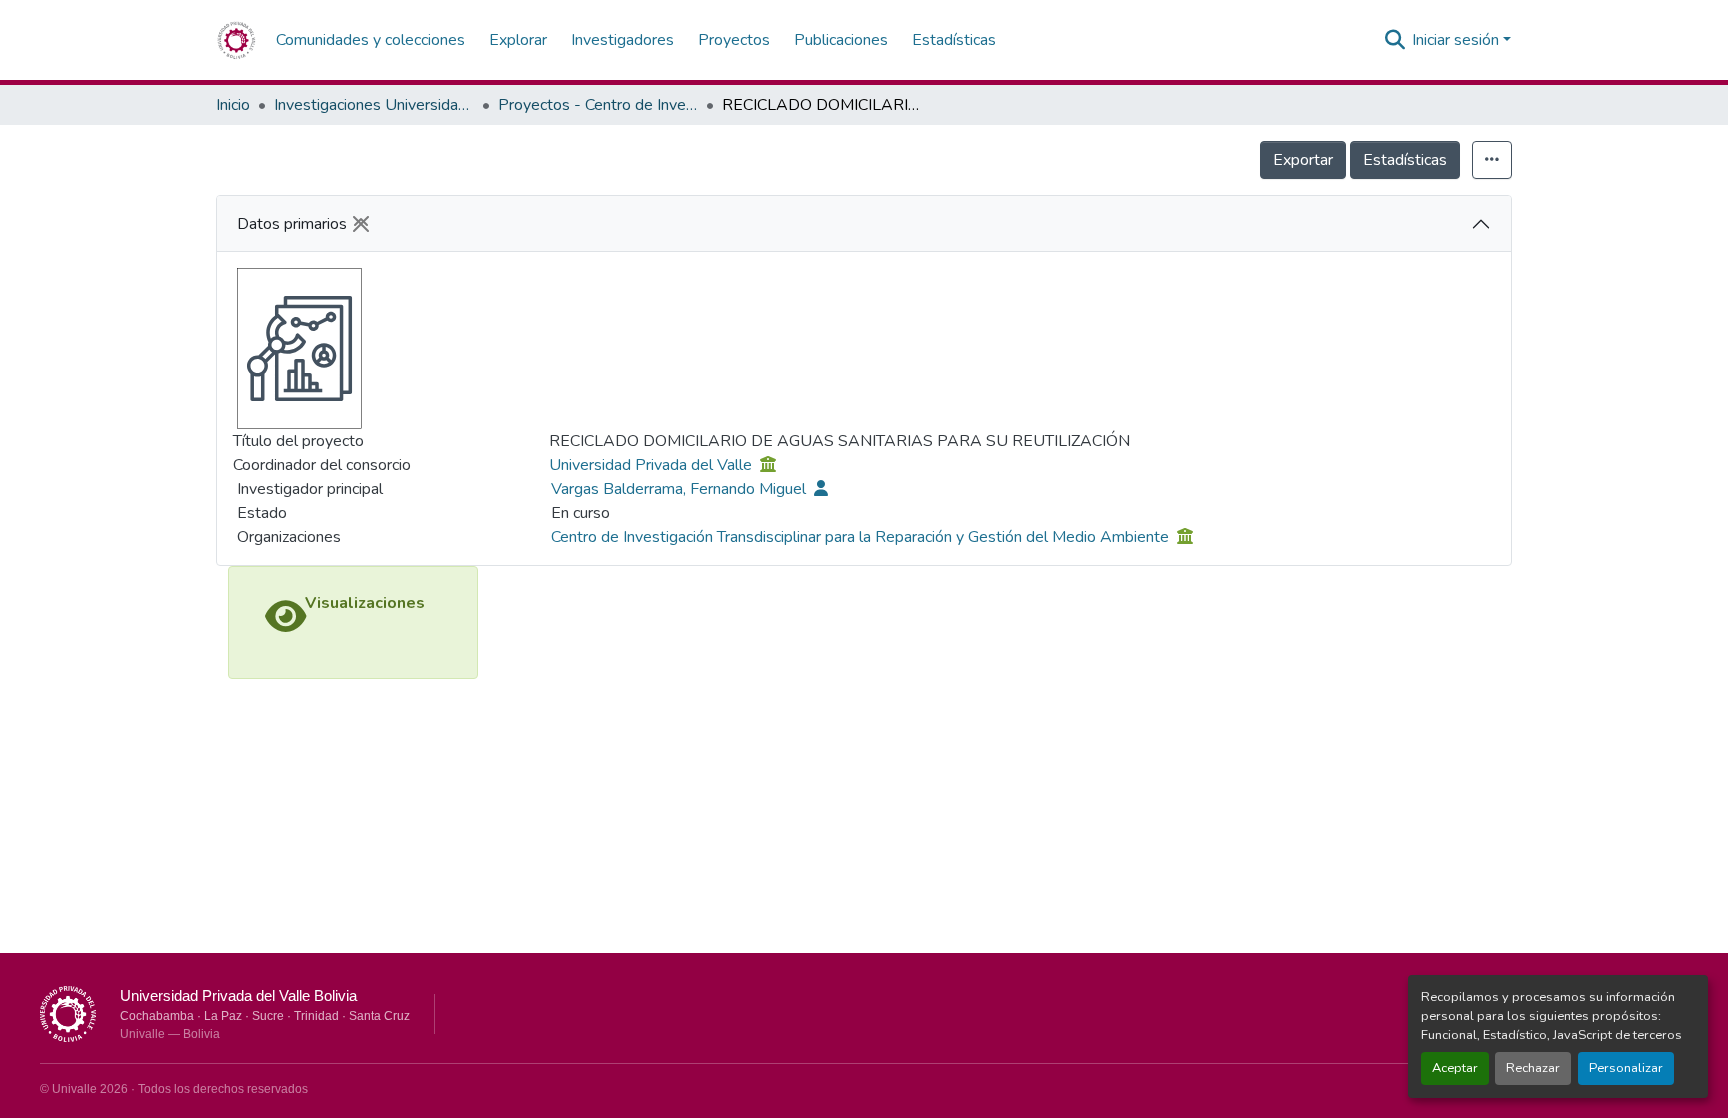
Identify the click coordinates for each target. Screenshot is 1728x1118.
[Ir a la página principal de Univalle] (68, 1014)
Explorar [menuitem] (518, 40)
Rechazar (1533, 1068)
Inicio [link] (233, 105)
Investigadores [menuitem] (622, 40)
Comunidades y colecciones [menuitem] (370, 40)
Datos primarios (292, 224)
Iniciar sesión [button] (1457, 40)
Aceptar (1455, 1068)
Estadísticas (1405, 160)
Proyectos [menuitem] (734, 40)
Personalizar (1626, 1068)
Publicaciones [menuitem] (841, 40)
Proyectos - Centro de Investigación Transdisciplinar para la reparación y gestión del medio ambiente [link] (598, 105)
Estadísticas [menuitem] (954, 40)
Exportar (1303, 160)
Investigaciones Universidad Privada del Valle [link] (374, 105)
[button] (236, 40)
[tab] (864, 224)
